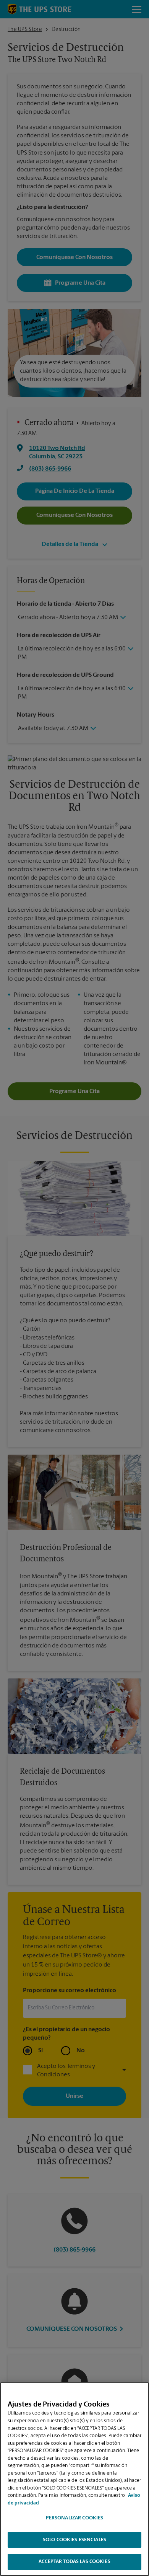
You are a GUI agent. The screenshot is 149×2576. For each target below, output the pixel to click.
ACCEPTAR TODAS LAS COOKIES (74, 2562)
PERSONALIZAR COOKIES (75, 2518)
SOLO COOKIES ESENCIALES (74, 2540)
